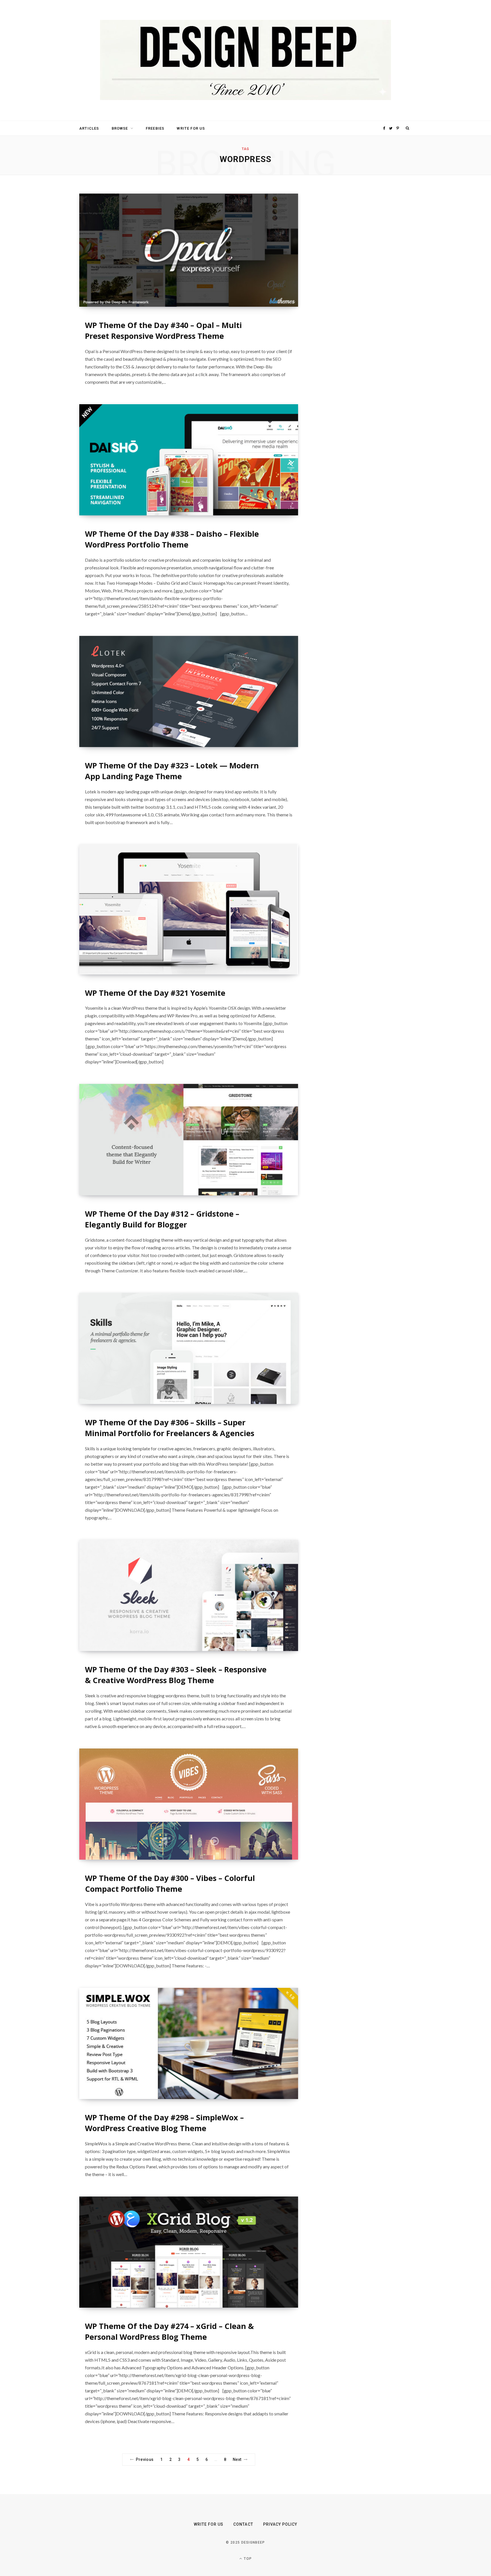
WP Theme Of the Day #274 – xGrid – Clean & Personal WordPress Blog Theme (169, 2331)
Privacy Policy (280, 2524)
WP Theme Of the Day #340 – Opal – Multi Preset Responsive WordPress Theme (163, 330)
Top (247, 2559)
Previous (145, 2459)
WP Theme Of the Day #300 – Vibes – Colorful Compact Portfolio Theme (170, 1883)
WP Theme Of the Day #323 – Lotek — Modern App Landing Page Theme (172, 771)
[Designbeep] (246, 61)
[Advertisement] (358, 279)
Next (237, 2459)
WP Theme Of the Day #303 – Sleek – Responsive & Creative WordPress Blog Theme (176, 1675)
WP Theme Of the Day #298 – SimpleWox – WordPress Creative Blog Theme (164, 2123)
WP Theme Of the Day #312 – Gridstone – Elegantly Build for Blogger (162, 1219)
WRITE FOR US (191, 128)
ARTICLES (89, 128)
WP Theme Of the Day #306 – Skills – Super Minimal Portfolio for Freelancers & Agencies (170, 1428)
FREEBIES (155, 128)
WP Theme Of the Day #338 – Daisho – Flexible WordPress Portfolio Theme (172, 539)
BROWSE (120, 128)
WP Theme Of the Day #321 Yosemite (155, 993)
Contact (243, 2524)
